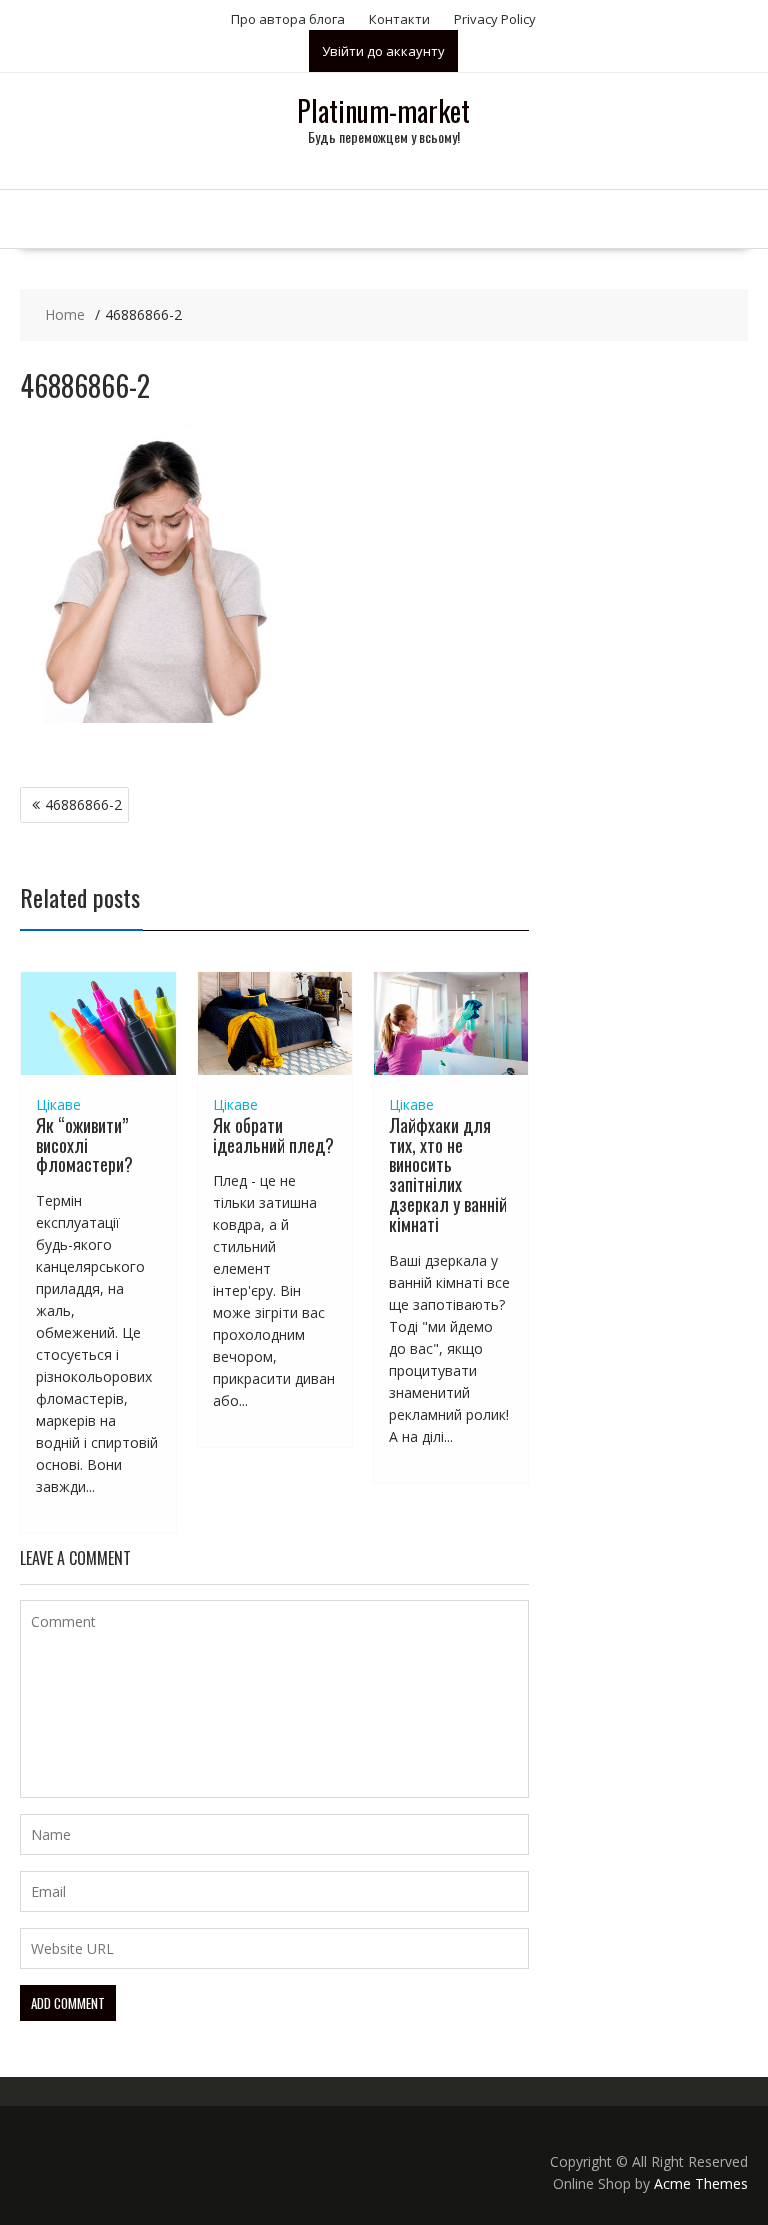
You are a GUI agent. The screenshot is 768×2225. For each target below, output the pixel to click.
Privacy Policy (495, 19)
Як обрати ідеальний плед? (273, 1135)
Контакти (399, 19)
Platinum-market (383, 110)
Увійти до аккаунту (383, 51)
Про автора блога (288, 19)
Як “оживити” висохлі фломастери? (84, 1145)
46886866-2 (83, 804)
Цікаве (58, 1104)
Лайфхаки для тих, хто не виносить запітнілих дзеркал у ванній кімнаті (448, 1174)
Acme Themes (701, 2183)
